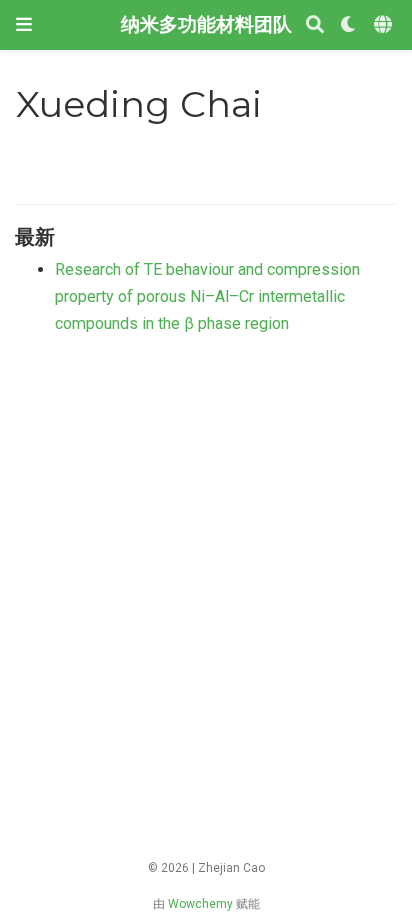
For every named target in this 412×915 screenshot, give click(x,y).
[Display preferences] (349, 25)
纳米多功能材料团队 (206, 24)
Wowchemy (200, 904)
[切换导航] (24, 24)
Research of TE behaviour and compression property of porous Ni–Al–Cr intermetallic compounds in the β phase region (207, 296)
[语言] (385, 25)
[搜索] (315, 25)
